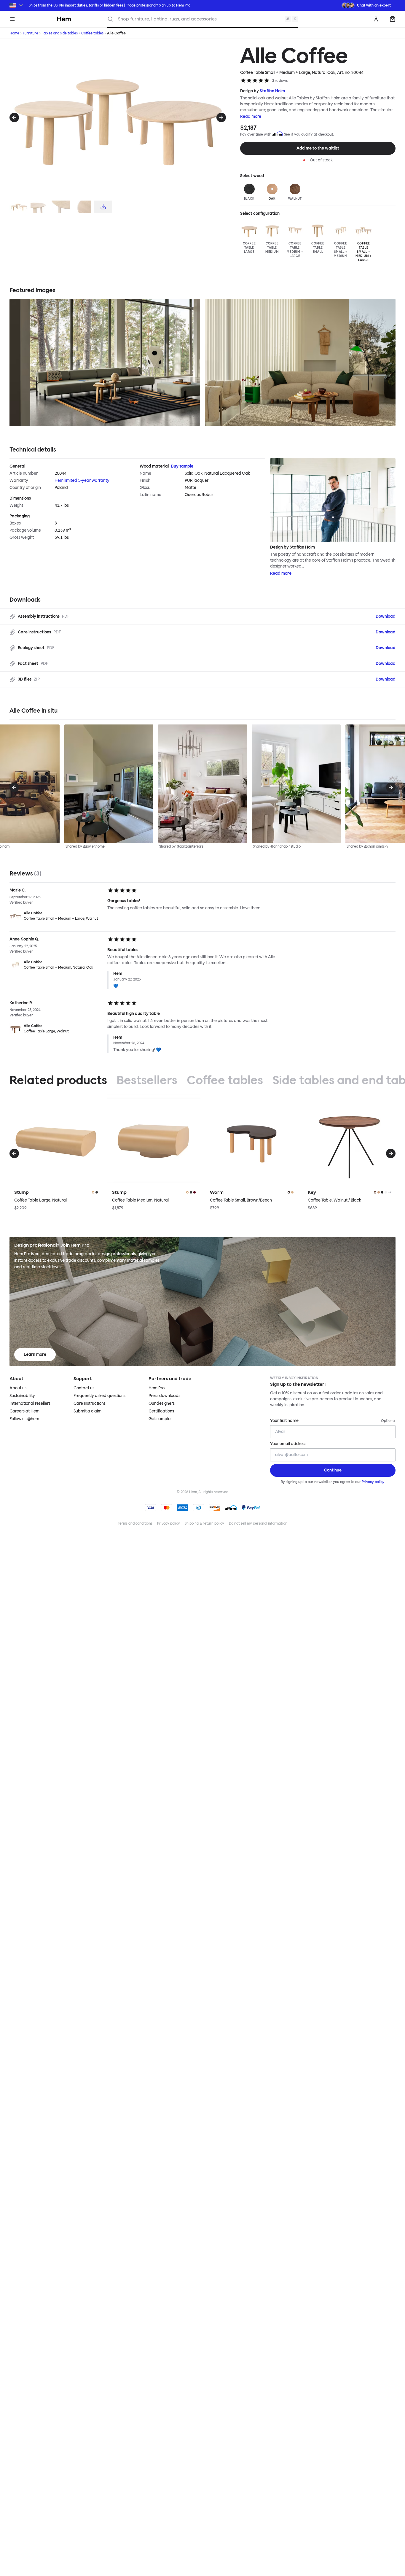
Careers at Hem (24, 1411)
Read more (251, 116)
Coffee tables (92, 33)
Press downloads (164, 1396)
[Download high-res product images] (103, 207)
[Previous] (14, 117)
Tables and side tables (60, 33)
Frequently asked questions (99, 1396)
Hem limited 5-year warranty (82, 480)
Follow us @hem (24, 1419)
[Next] (221, 117)
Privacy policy (373, 1482)
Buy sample (182, 466)
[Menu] (12, 19)
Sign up (165, 5)
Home (14, 33)
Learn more (35, 1354)
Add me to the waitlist (318, 148)
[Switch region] (17, 5)
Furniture (31, 33)
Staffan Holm (272, 91)
